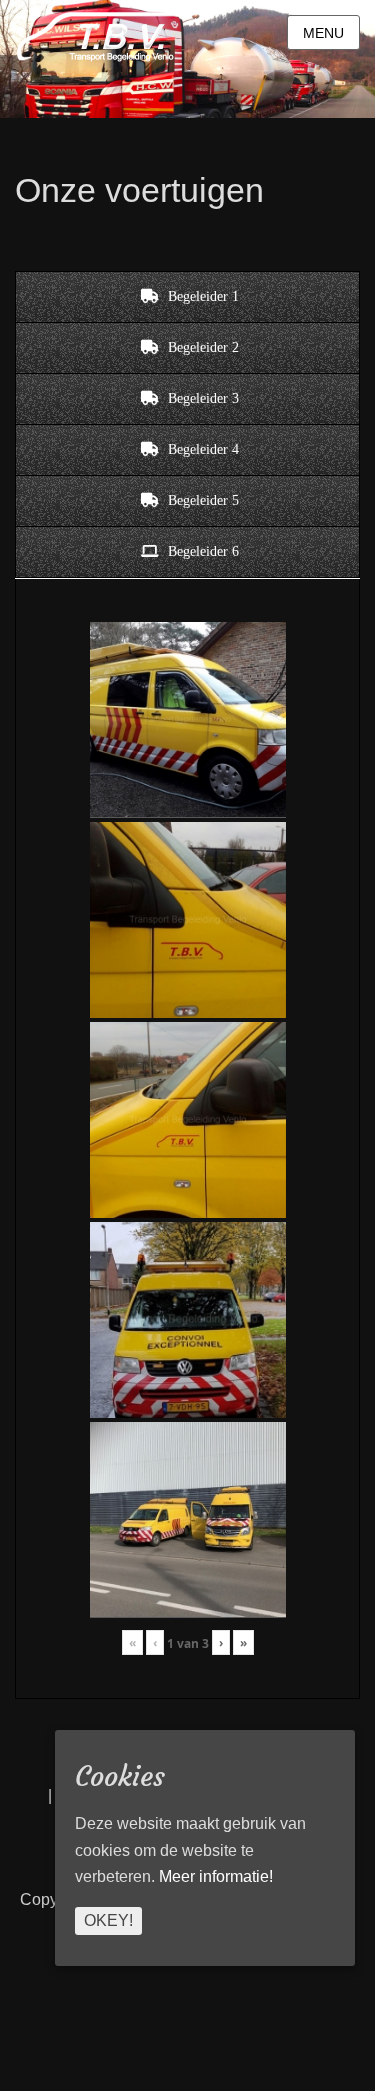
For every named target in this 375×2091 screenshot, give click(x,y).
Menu (323, 33)
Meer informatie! (216, 1876)
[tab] (187, 297)
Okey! (108, 1920)
